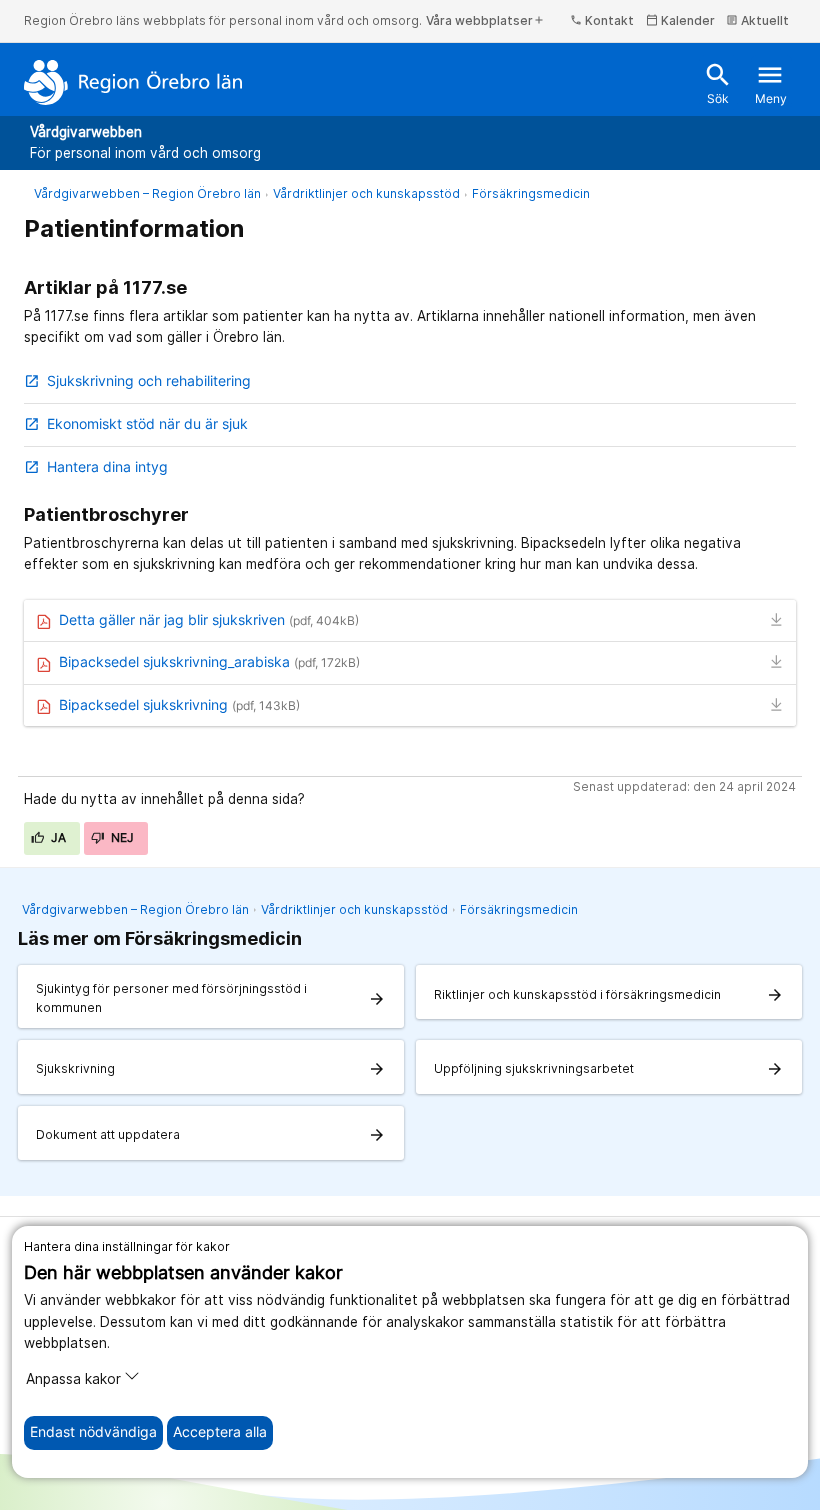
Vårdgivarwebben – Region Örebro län (147, 193)
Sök (718, 83)
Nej (121, 837)
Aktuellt (757, 20)
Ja (57, 837)
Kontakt (602, 20)
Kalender (680, 20)
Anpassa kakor (73, 1379)
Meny (771, 83)
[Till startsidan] (133, 82)
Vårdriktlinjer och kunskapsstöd (366, 193)
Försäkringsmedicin (531, 193)
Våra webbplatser (485, 20)
